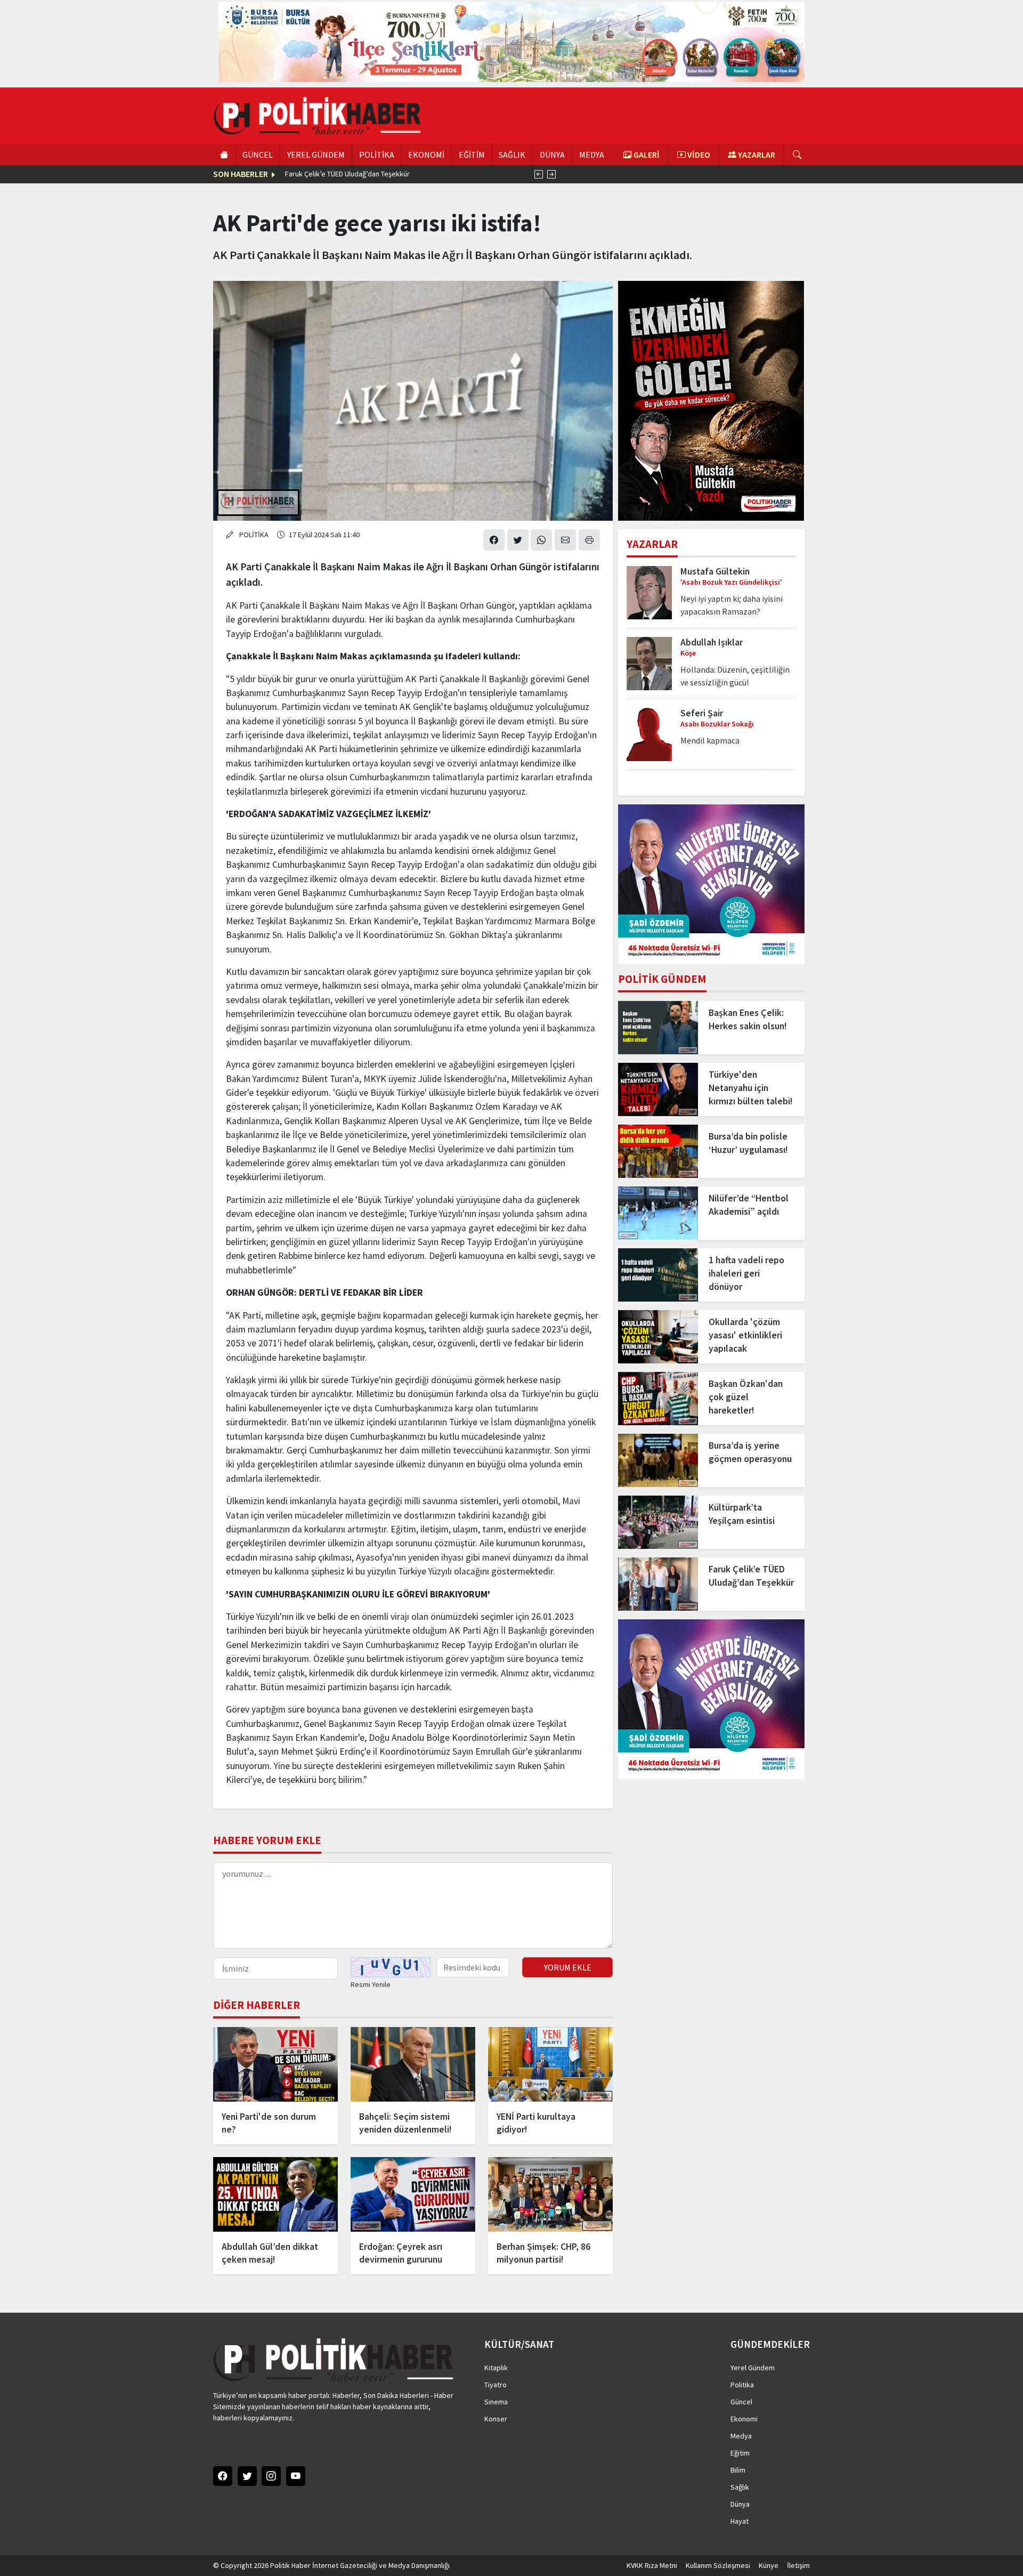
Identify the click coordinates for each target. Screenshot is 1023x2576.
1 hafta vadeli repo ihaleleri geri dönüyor (746, 1273)
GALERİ (646, 155)
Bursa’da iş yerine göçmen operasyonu (750, 1452)
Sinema (496, 2402)
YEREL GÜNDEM (316, 155)
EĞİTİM (472, 155)
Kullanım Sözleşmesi (718, 2565)
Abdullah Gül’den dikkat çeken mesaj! (270, 2253)
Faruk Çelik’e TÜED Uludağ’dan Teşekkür (347, 174)
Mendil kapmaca (710, 740)
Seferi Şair (702, 713)
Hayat (740, 2521)
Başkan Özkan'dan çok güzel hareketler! (746, 1397)
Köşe (688, 653)
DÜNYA (552, 155)
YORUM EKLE (568, 1967)
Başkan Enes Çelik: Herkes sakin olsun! (748, 1019)
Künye (769, 2565)
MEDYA (592, 155)
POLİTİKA (377, 155)
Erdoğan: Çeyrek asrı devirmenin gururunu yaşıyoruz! (401, 2253)
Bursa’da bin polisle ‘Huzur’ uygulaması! (748, 1143)
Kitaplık (496, 2368)
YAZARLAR (756, 155)
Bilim (738, 2470)
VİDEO (698, 155)
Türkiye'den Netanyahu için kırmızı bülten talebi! (751, 1088)
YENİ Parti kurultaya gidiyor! (536, 2123)
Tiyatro (496, 2385)
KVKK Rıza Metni (652, 2565)
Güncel (741, 2402)
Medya (741, 2436)
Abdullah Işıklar (712, 642)
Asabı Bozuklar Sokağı (717, 724)
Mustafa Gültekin (715, 571)
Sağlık (740, 2487)
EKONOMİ (426, 155)
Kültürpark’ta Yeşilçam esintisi (742, 1514)
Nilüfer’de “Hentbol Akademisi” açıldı (749, 1205)
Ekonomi (744, 2419)
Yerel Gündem (753, 2368)
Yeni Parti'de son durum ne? (269, 2123)
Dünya (740, 2504)
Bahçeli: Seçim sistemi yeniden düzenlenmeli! (405, 2123)
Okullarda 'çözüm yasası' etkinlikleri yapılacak (745, 1335)
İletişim (798, 2565)
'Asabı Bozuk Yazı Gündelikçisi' (731, 582)
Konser (496, 2419)
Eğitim (740, 2453)
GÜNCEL (258, 155)
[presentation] (539, 174)
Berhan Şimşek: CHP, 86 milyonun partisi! (543, 2253)
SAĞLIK (512, 155)
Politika (742, 2385)
